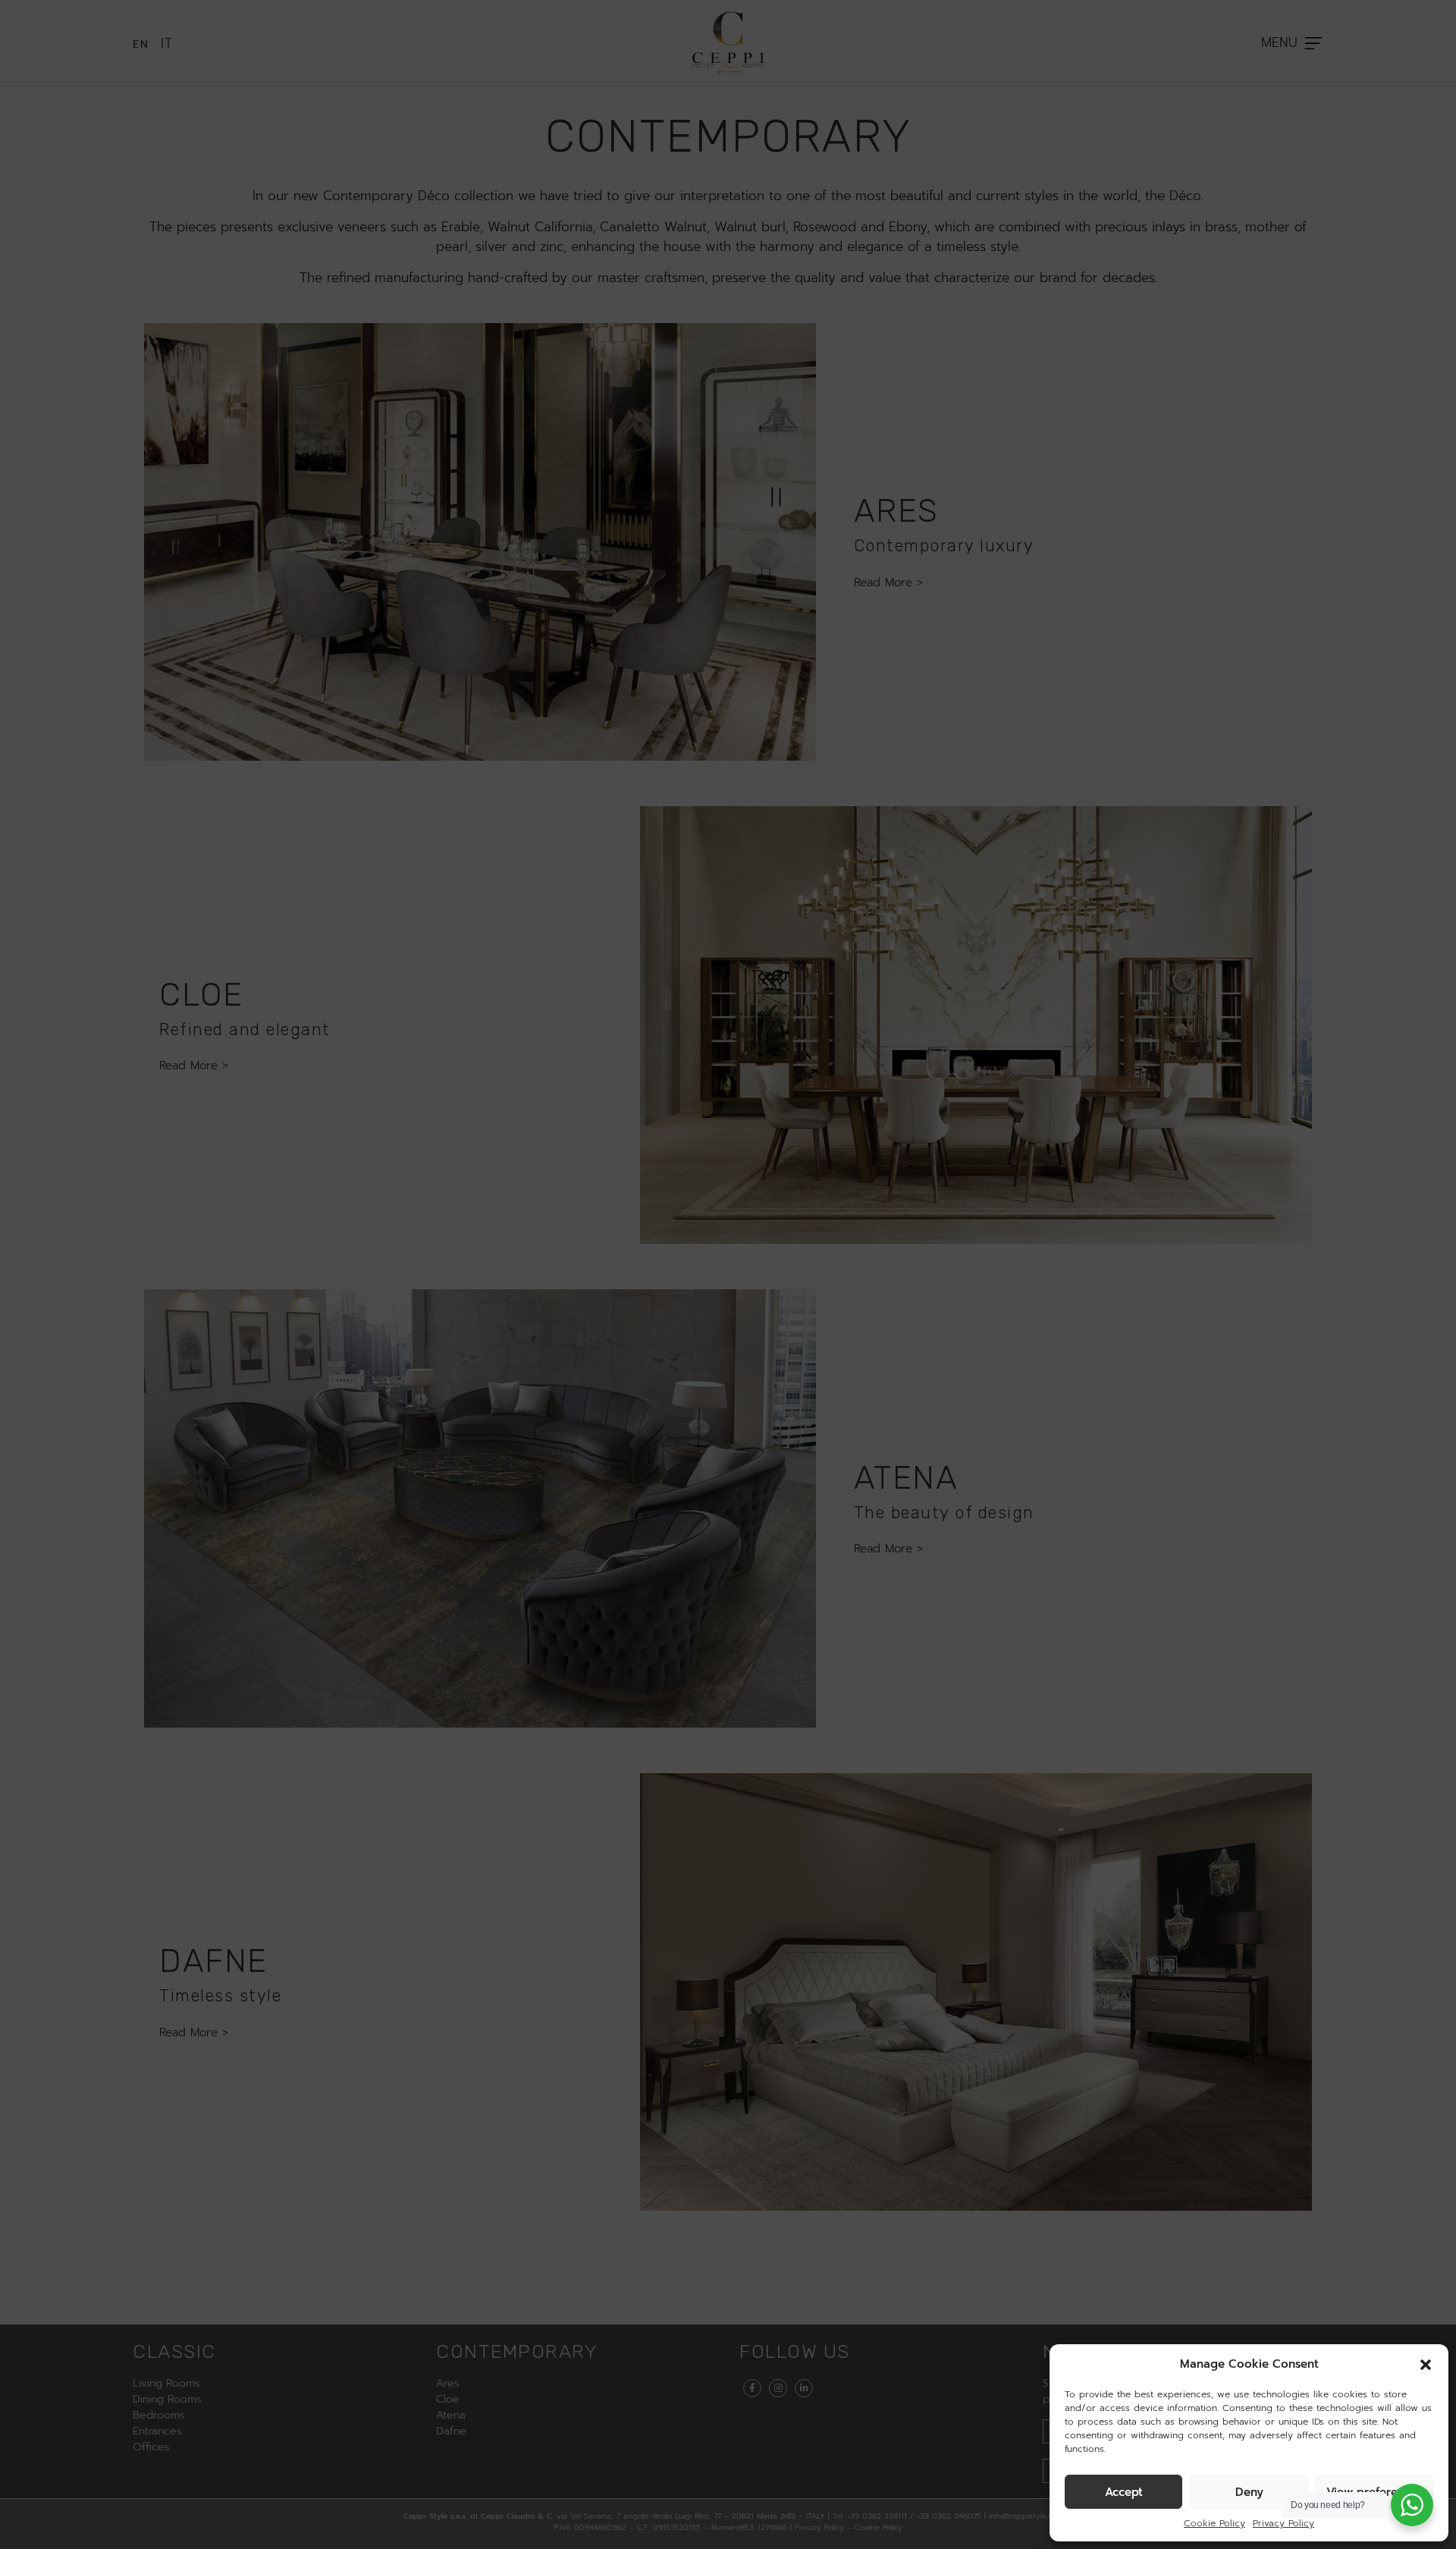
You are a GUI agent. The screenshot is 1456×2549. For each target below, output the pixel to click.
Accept (1124, 2492)
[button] (1426, 2364)
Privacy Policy (1283, 2523)
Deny (1249, 2492)
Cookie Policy (1214, 2523)
